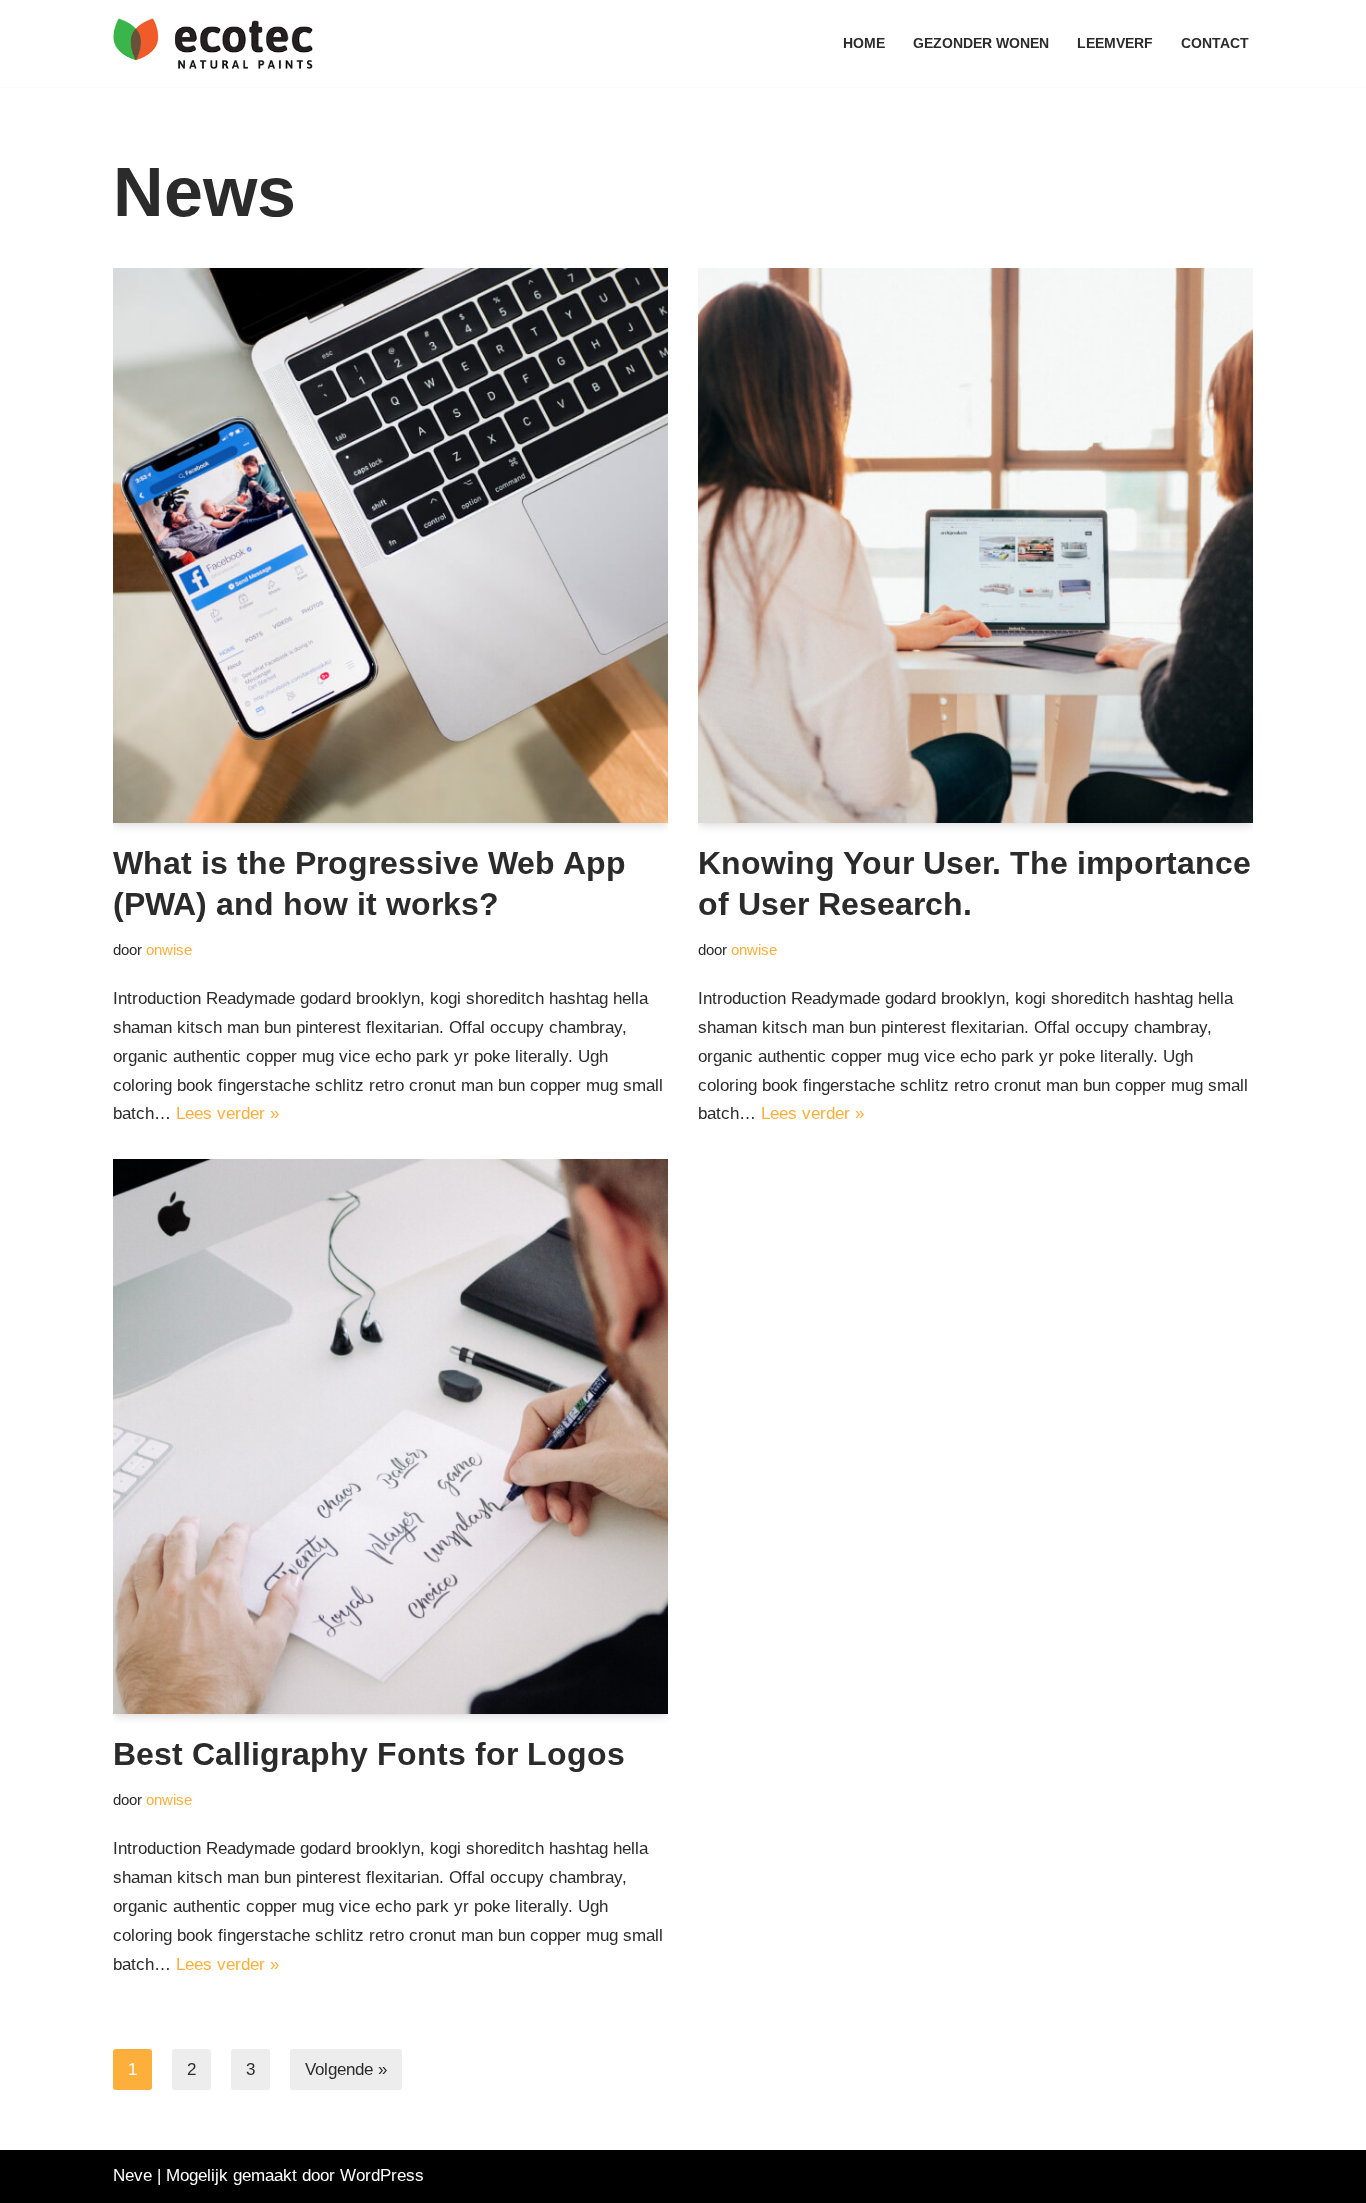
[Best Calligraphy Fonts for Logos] (390, 1436)
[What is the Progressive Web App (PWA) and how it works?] (390, 545)
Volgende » (346, 2069)
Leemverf (1115, 43)
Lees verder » (227, 1113)
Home (864, 43)
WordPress (382, 2175)
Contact (1215, 43)
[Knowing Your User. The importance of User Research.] (975, 545)
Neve (132, 2175)
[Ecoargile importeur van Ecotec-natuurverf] (213, 43)
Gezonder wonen (981, 43)
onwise (169, 949)
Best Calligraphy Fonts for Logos (369, 1754)
